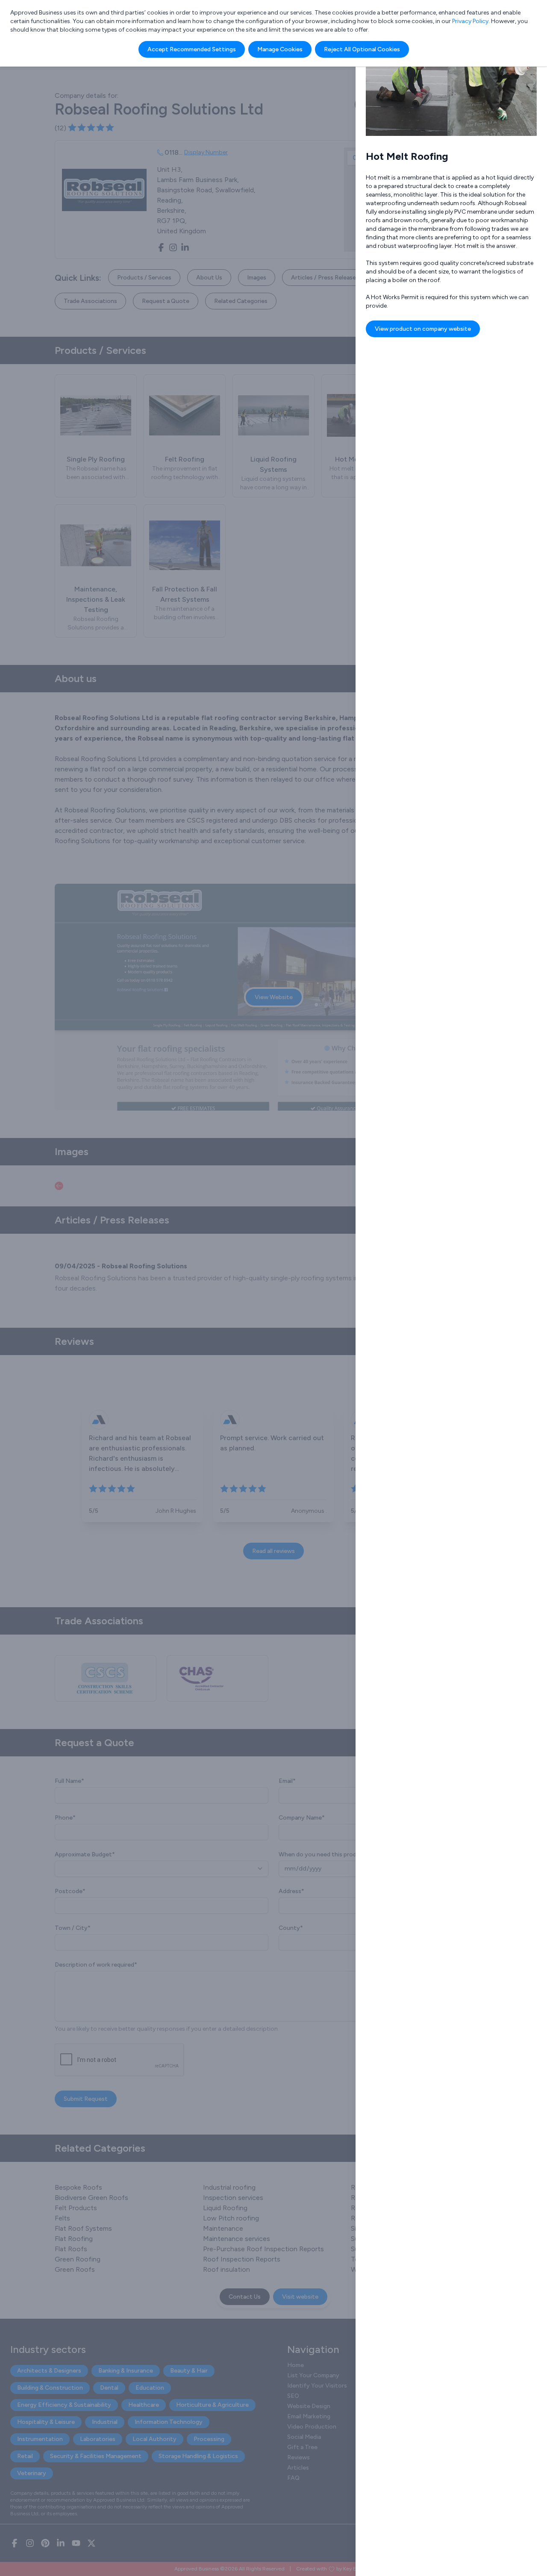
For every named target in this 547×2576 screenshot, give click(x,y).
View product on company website (423, 329)
